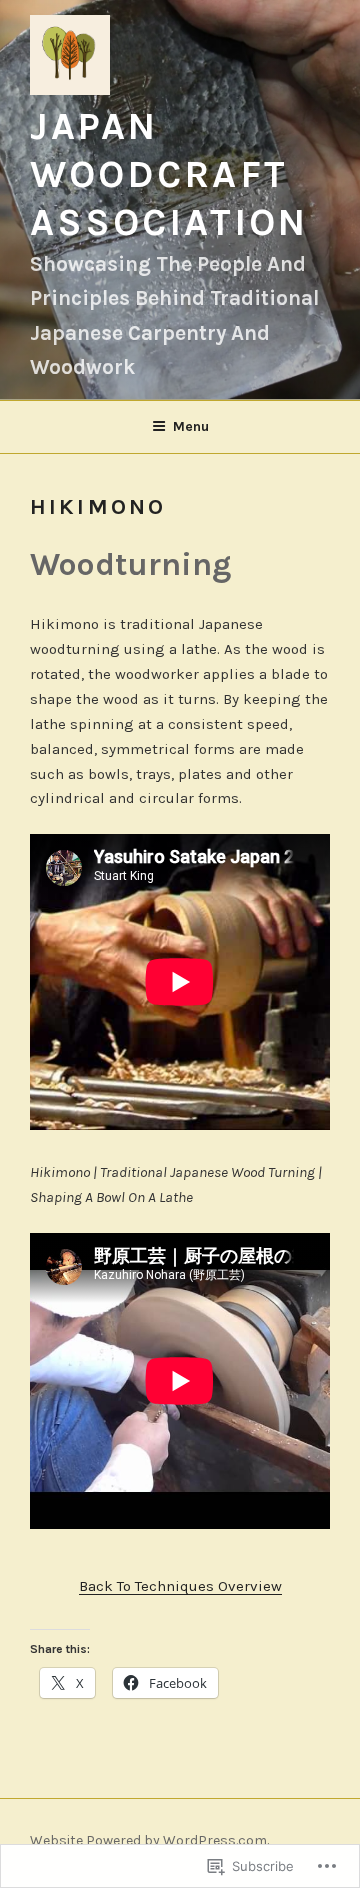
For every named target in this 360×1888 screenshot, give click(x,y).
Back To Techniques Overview (180, 1586)
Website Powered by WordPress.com (148, 1840)
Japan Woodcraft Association (169, 174)
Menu (191, 426)
